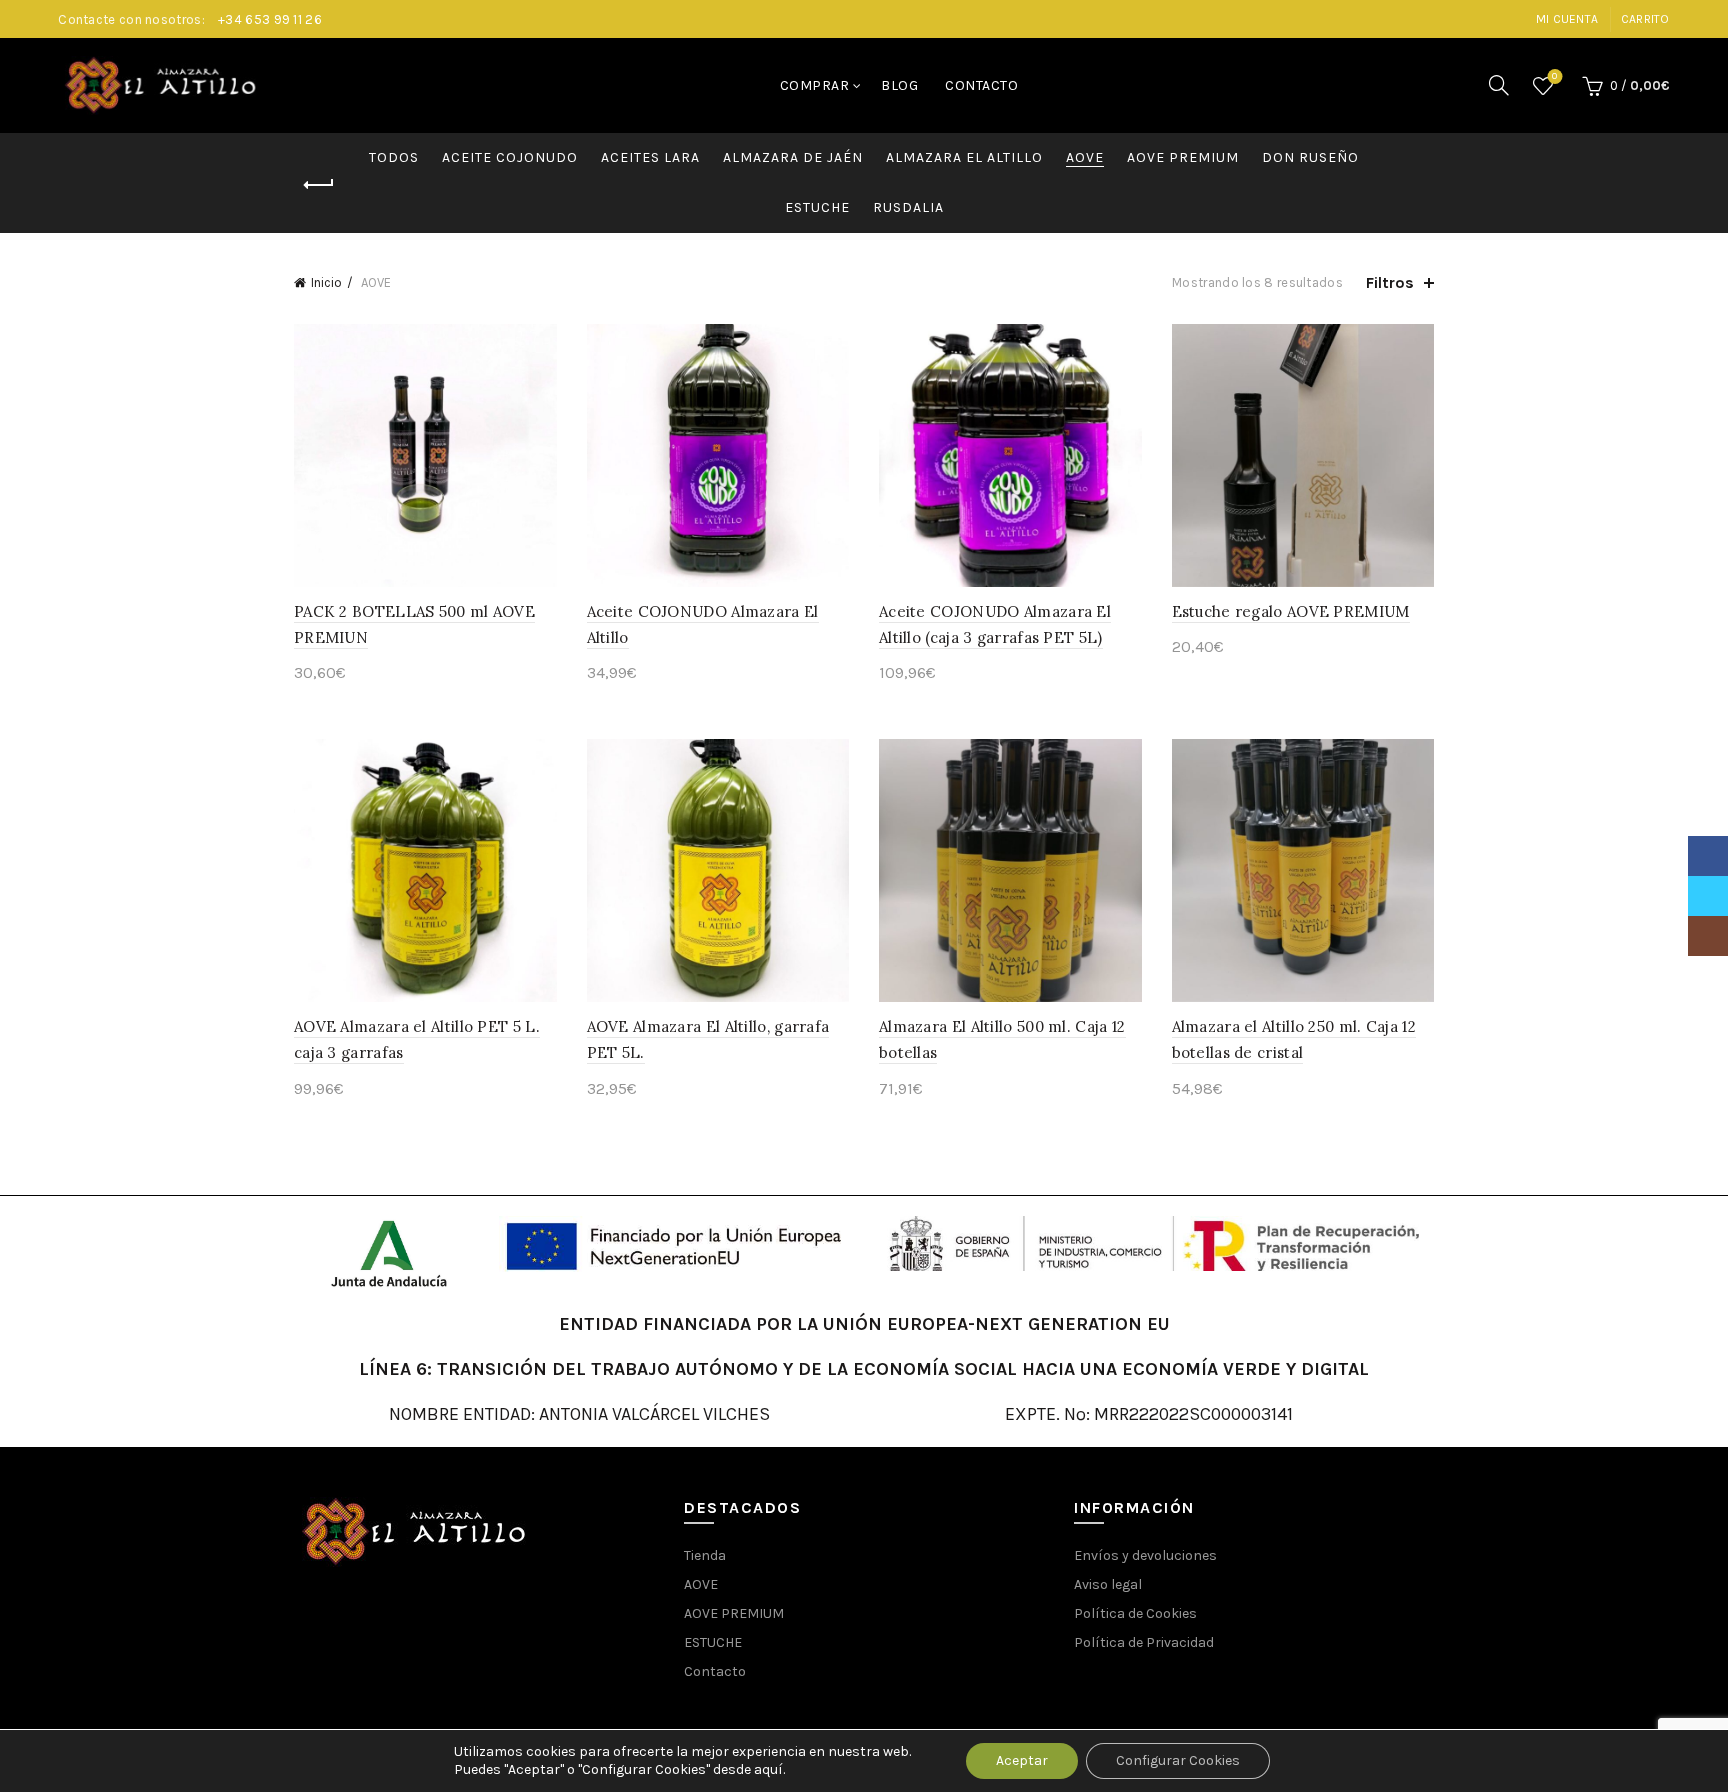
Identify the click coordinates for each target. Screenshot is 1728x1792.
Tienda (705, 1555)
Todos (394, 157)
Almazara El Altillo (964, 157)
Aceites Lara (650, 157)
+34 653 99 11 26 (270, 19)
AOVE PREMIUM (1183, 157)
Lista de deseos (1554, 76)
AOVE (1085, 157)
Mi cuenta (1567, 19)
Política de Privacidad (1144, 1642)
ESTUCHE (817, 207)
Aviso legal (1108, 1584)
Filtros (1390, 282)
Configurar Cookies (1178, 1760)
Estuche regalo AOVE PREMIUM (1291, 611)
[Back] (319, 185)
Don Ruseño (1310, 157)
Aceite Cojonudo (510, 157)
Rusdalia (908, 207)
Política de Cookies (1135, 1613)
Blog (899, 85)
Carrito (1645, 19)
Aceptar (1022, 1760)
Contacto (981, 85)
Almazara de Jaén (793, 157)
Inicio (326, 282)
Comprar (815, 85)
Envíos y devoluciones (1145, 1555)
